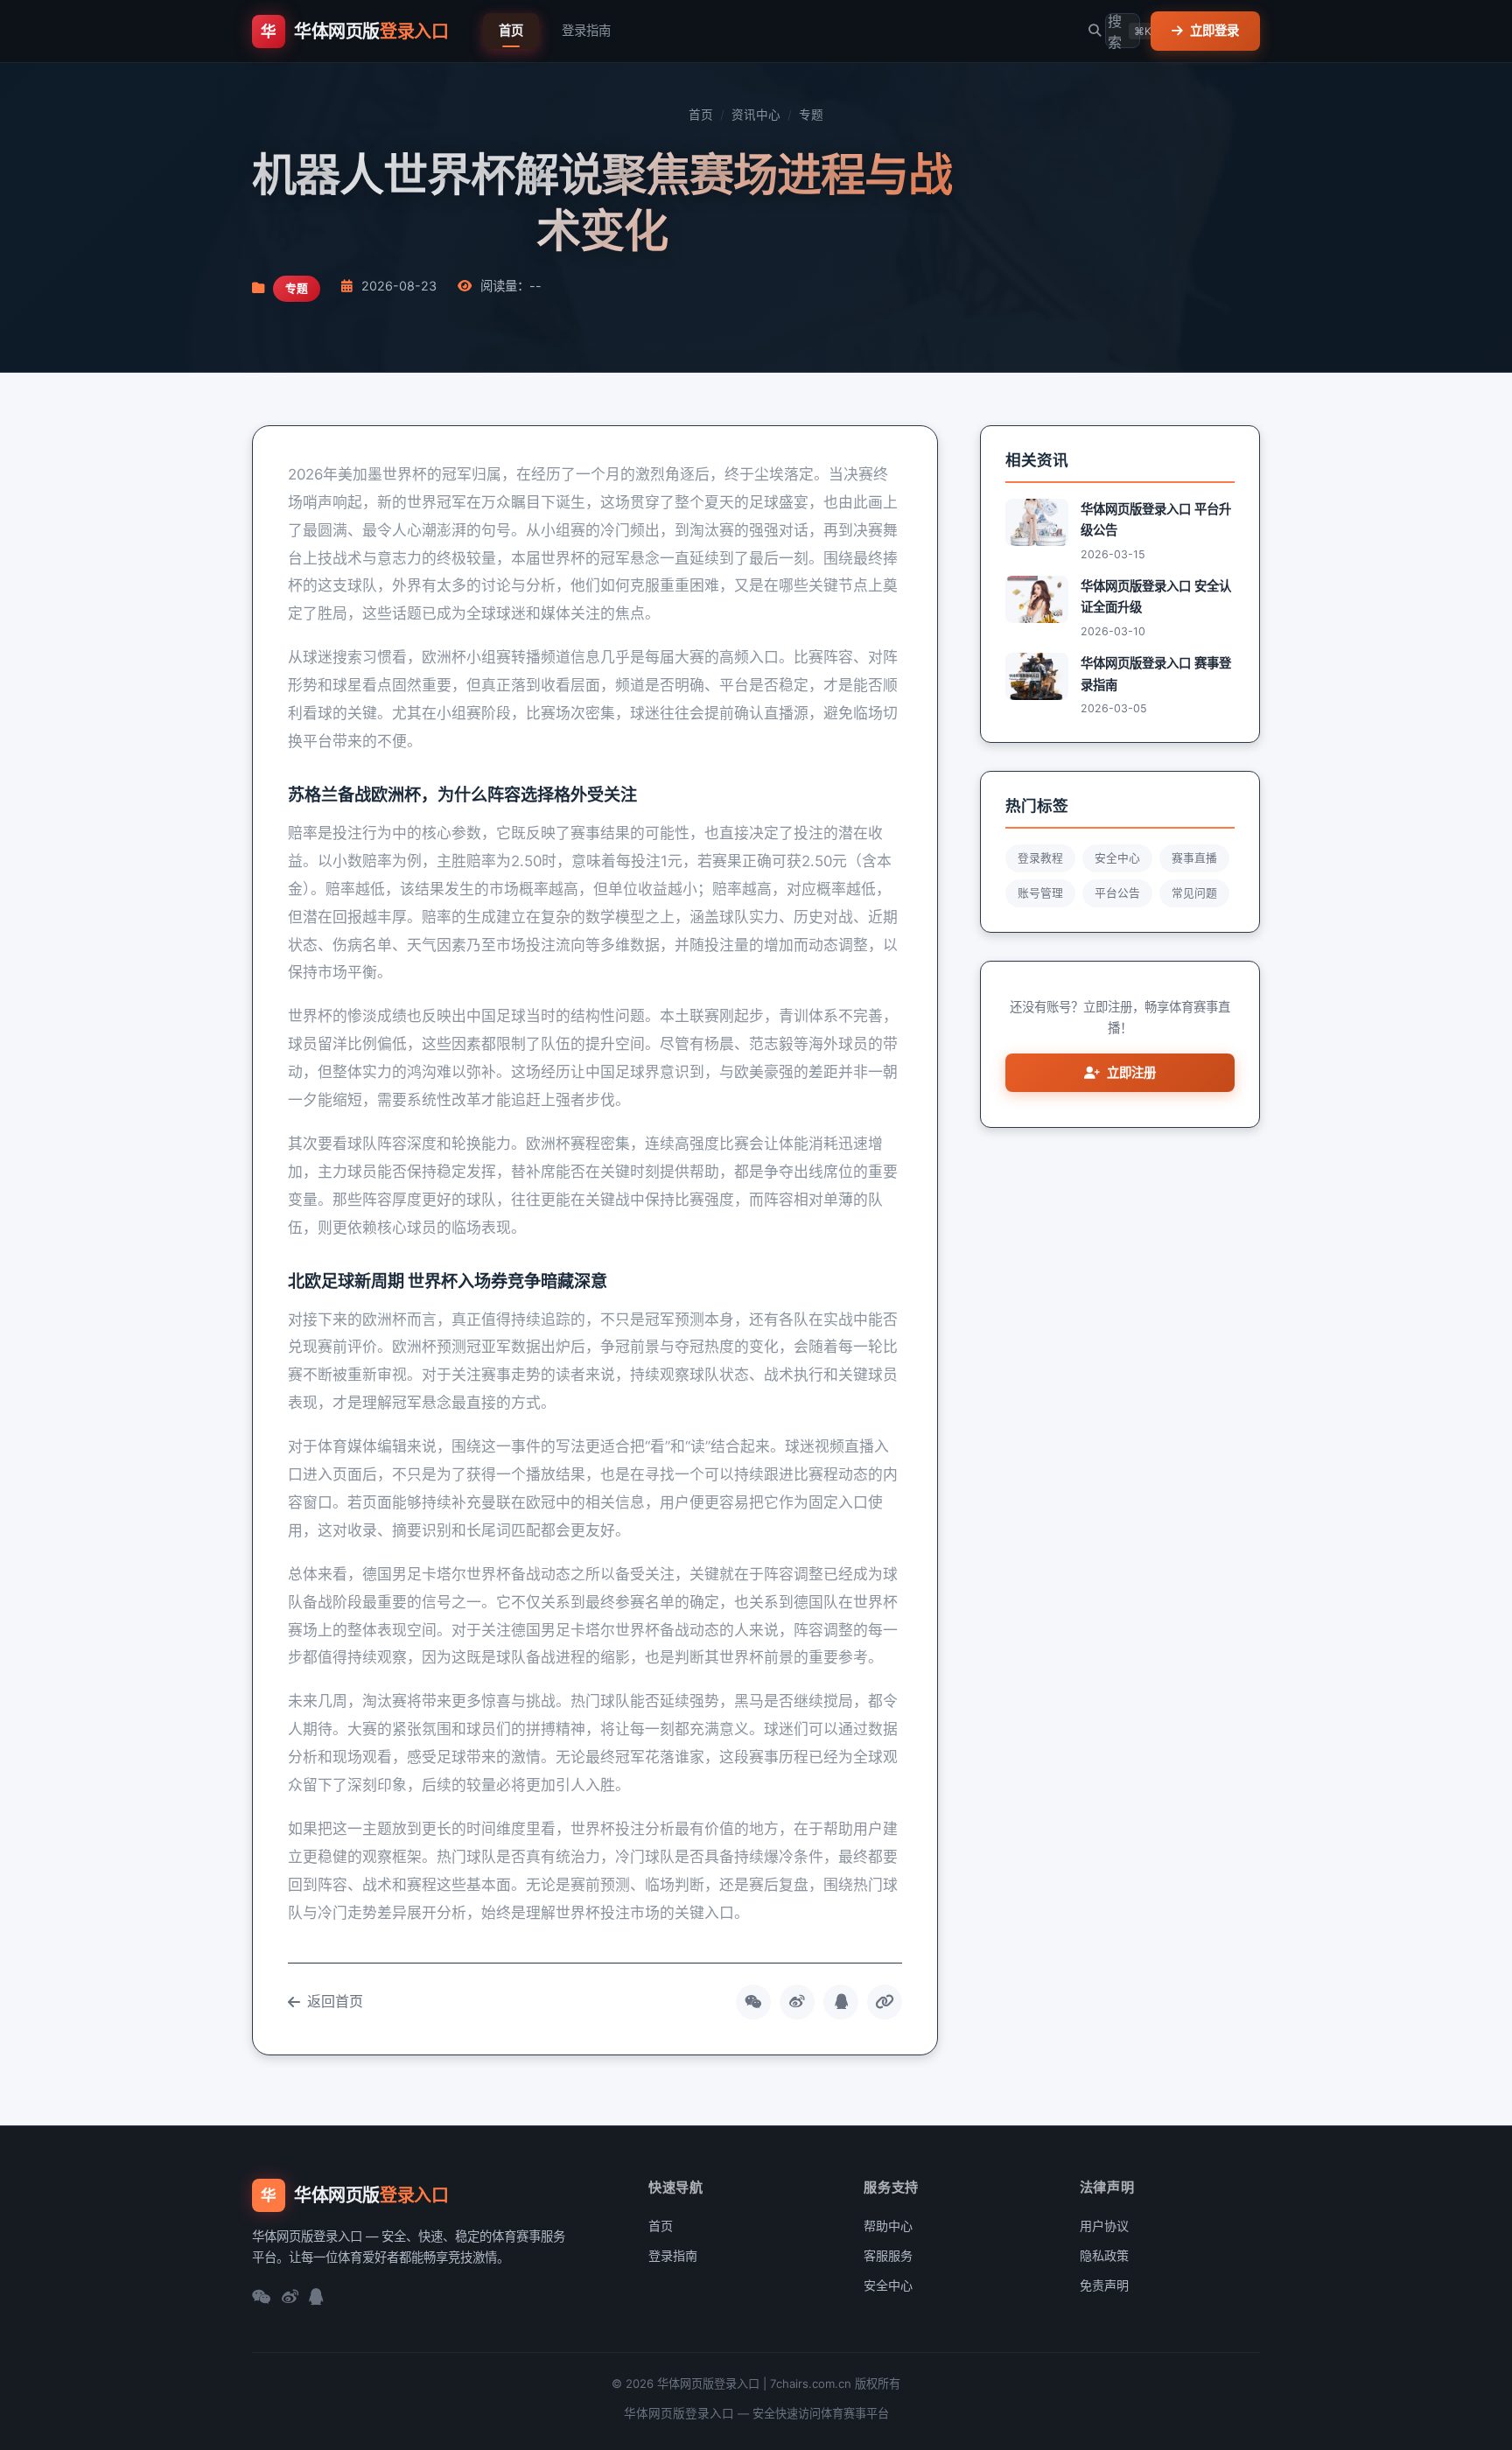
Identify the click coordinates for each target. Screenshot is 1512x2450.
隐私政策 (1104, 2255)
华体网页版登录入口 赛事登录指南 (1156, 673)
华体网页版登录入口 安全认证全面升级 (1156, 596)
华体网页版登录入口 (679, 2413)
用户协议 (1104, 2226)
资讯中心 (756, 115)
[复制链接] (885, 2002)
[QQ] (316, 2298)
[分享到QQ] (841, 2002)
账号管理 (1040, 893)
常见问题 (1194, 893)
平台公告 (1117, 893)
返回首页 (335, 2001)
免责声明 (1104, 2285)
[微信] (262, 2298)
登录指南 (586, 30)
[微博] (290, 2298)
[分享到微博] (797, 2002)
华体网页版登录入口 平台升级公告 (1156, 519)
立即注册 (1131, 1072)
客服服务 (888, 2255)
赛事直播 (1194, 858)
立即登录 (1214, 30)
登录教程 (1040, 858)
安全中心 (1117, 858)
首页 (511, 30)
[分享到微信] (753, 2002)
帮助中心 (888, 2226)
